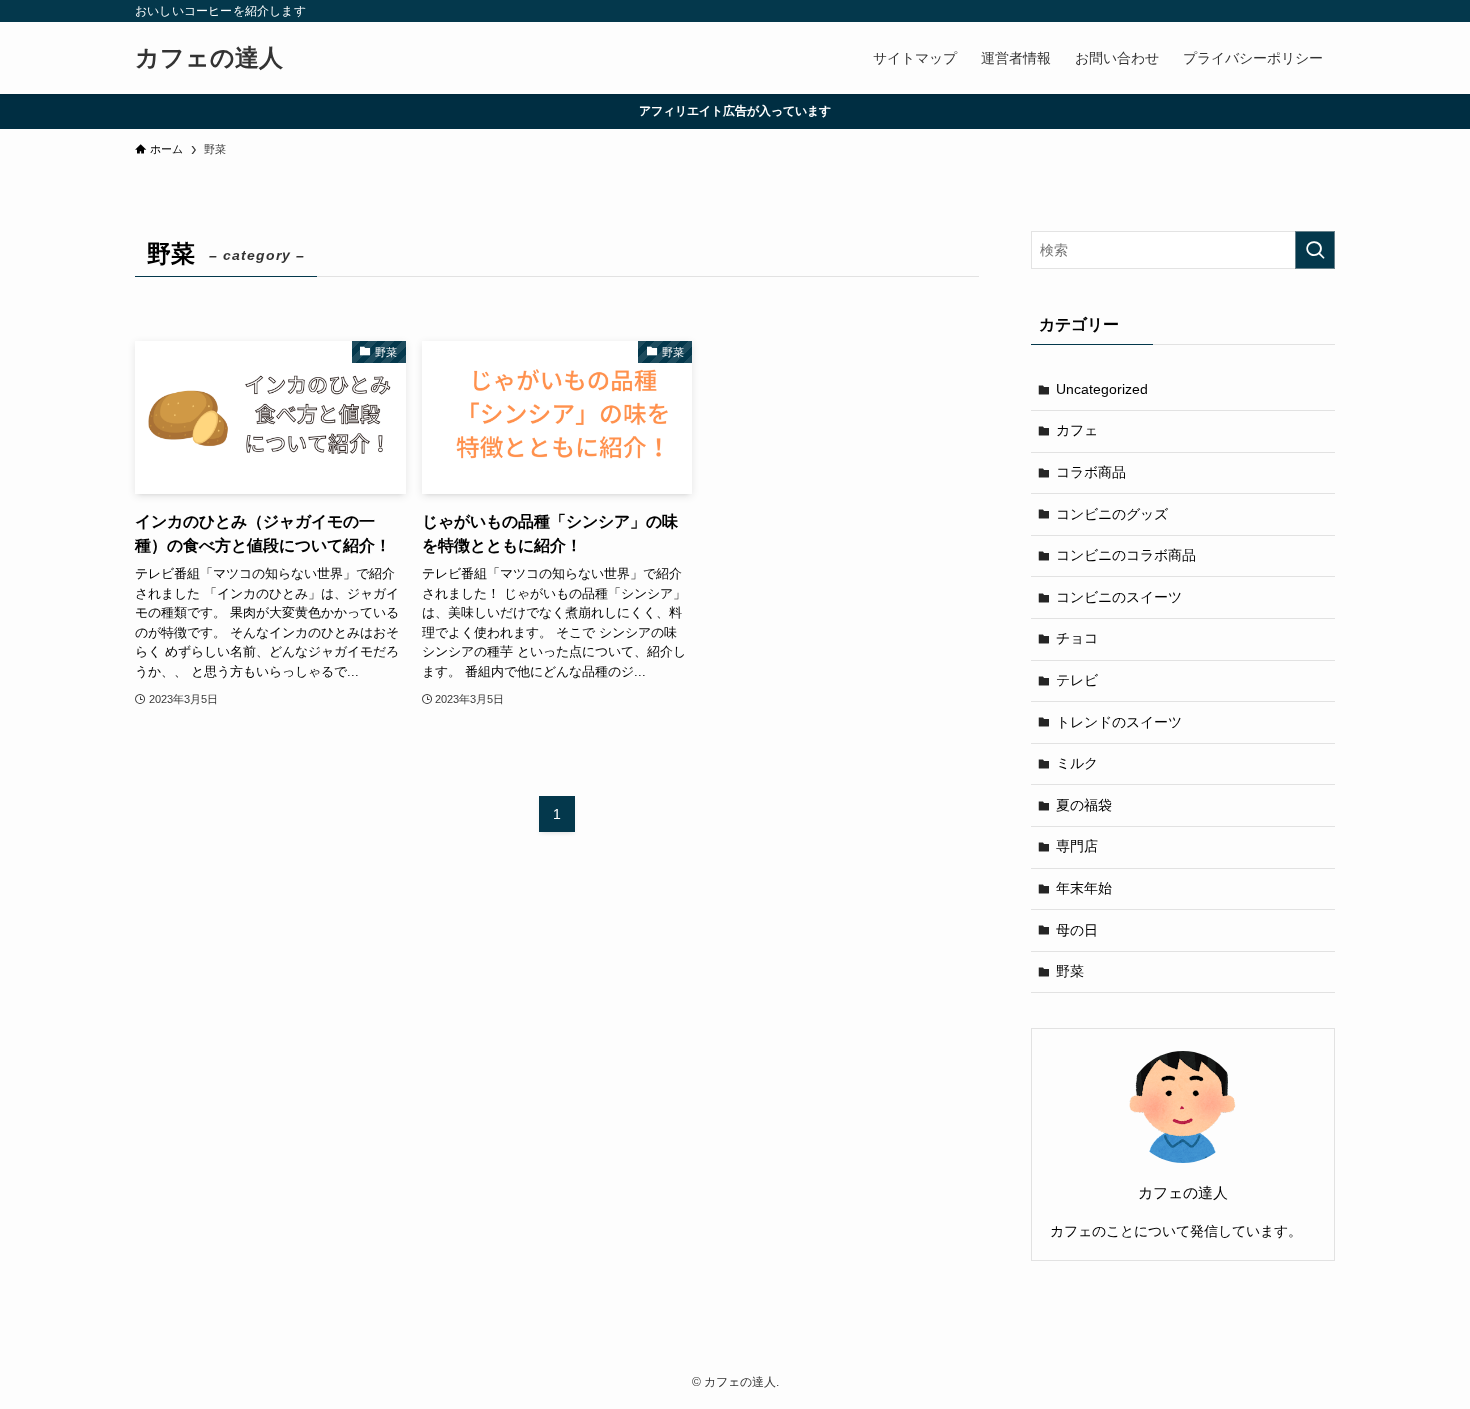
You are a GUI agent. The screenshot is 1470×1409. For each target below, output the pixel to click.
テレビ (1077, 680)
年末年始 (1084, 888)
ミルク (1077, 763)
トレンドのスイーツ (1119, 722)
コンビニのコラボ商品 (1126, 555)
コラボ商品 (1091, 472)
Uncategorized (1102, 389)
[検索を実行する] (1315, 250)
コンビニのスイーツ (1119, 597)
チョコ (1077, 638)
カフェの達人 (209, 58)
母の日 (1077, 930)
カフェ (1077, 430)
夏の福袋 (1084, 805)
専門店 (1077, 846)
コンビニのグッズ (1112, 514)
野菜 (1070, 971)
